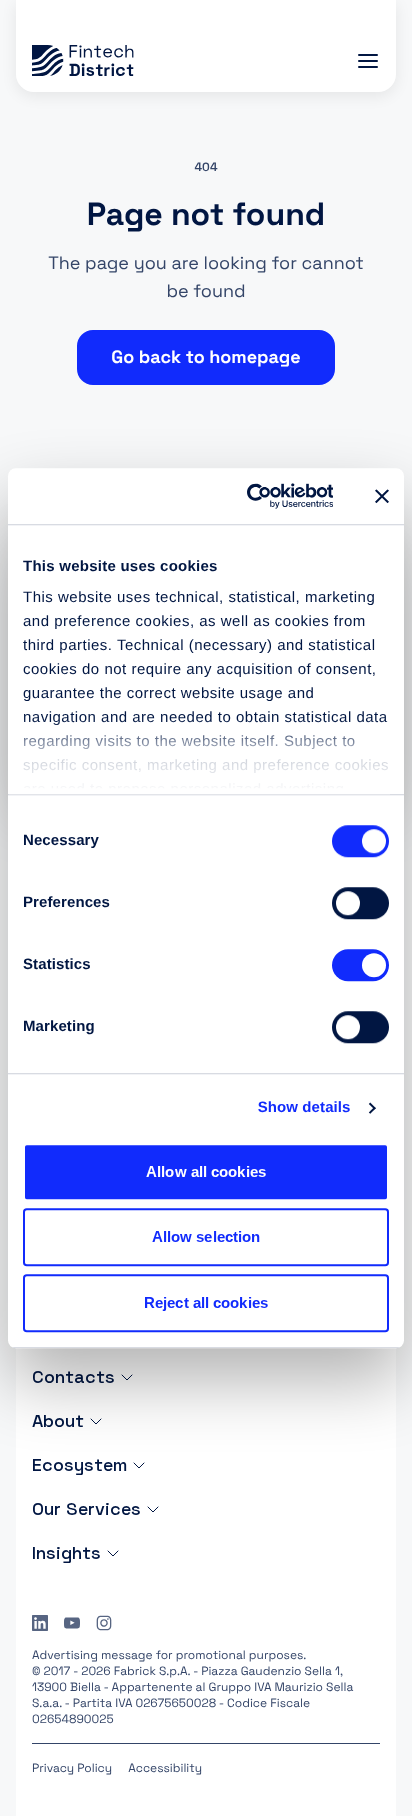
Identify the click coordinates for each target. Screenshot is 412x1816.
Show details (304, 1107)
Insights (66, 1552)
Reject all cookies (206, 1302)
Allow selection (206, 1236)
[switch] (360, 903)
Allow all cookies (206, 1171)
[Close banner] (382, 496)
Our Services (86, 1508)
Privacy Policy (72, 1768)
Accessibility (165, 1768)
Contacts (73, 1376)
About (58, 1420)
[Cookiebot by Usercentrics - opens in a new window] (251, 496)
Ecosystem (79, 1464)
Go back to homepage (205, 357)
